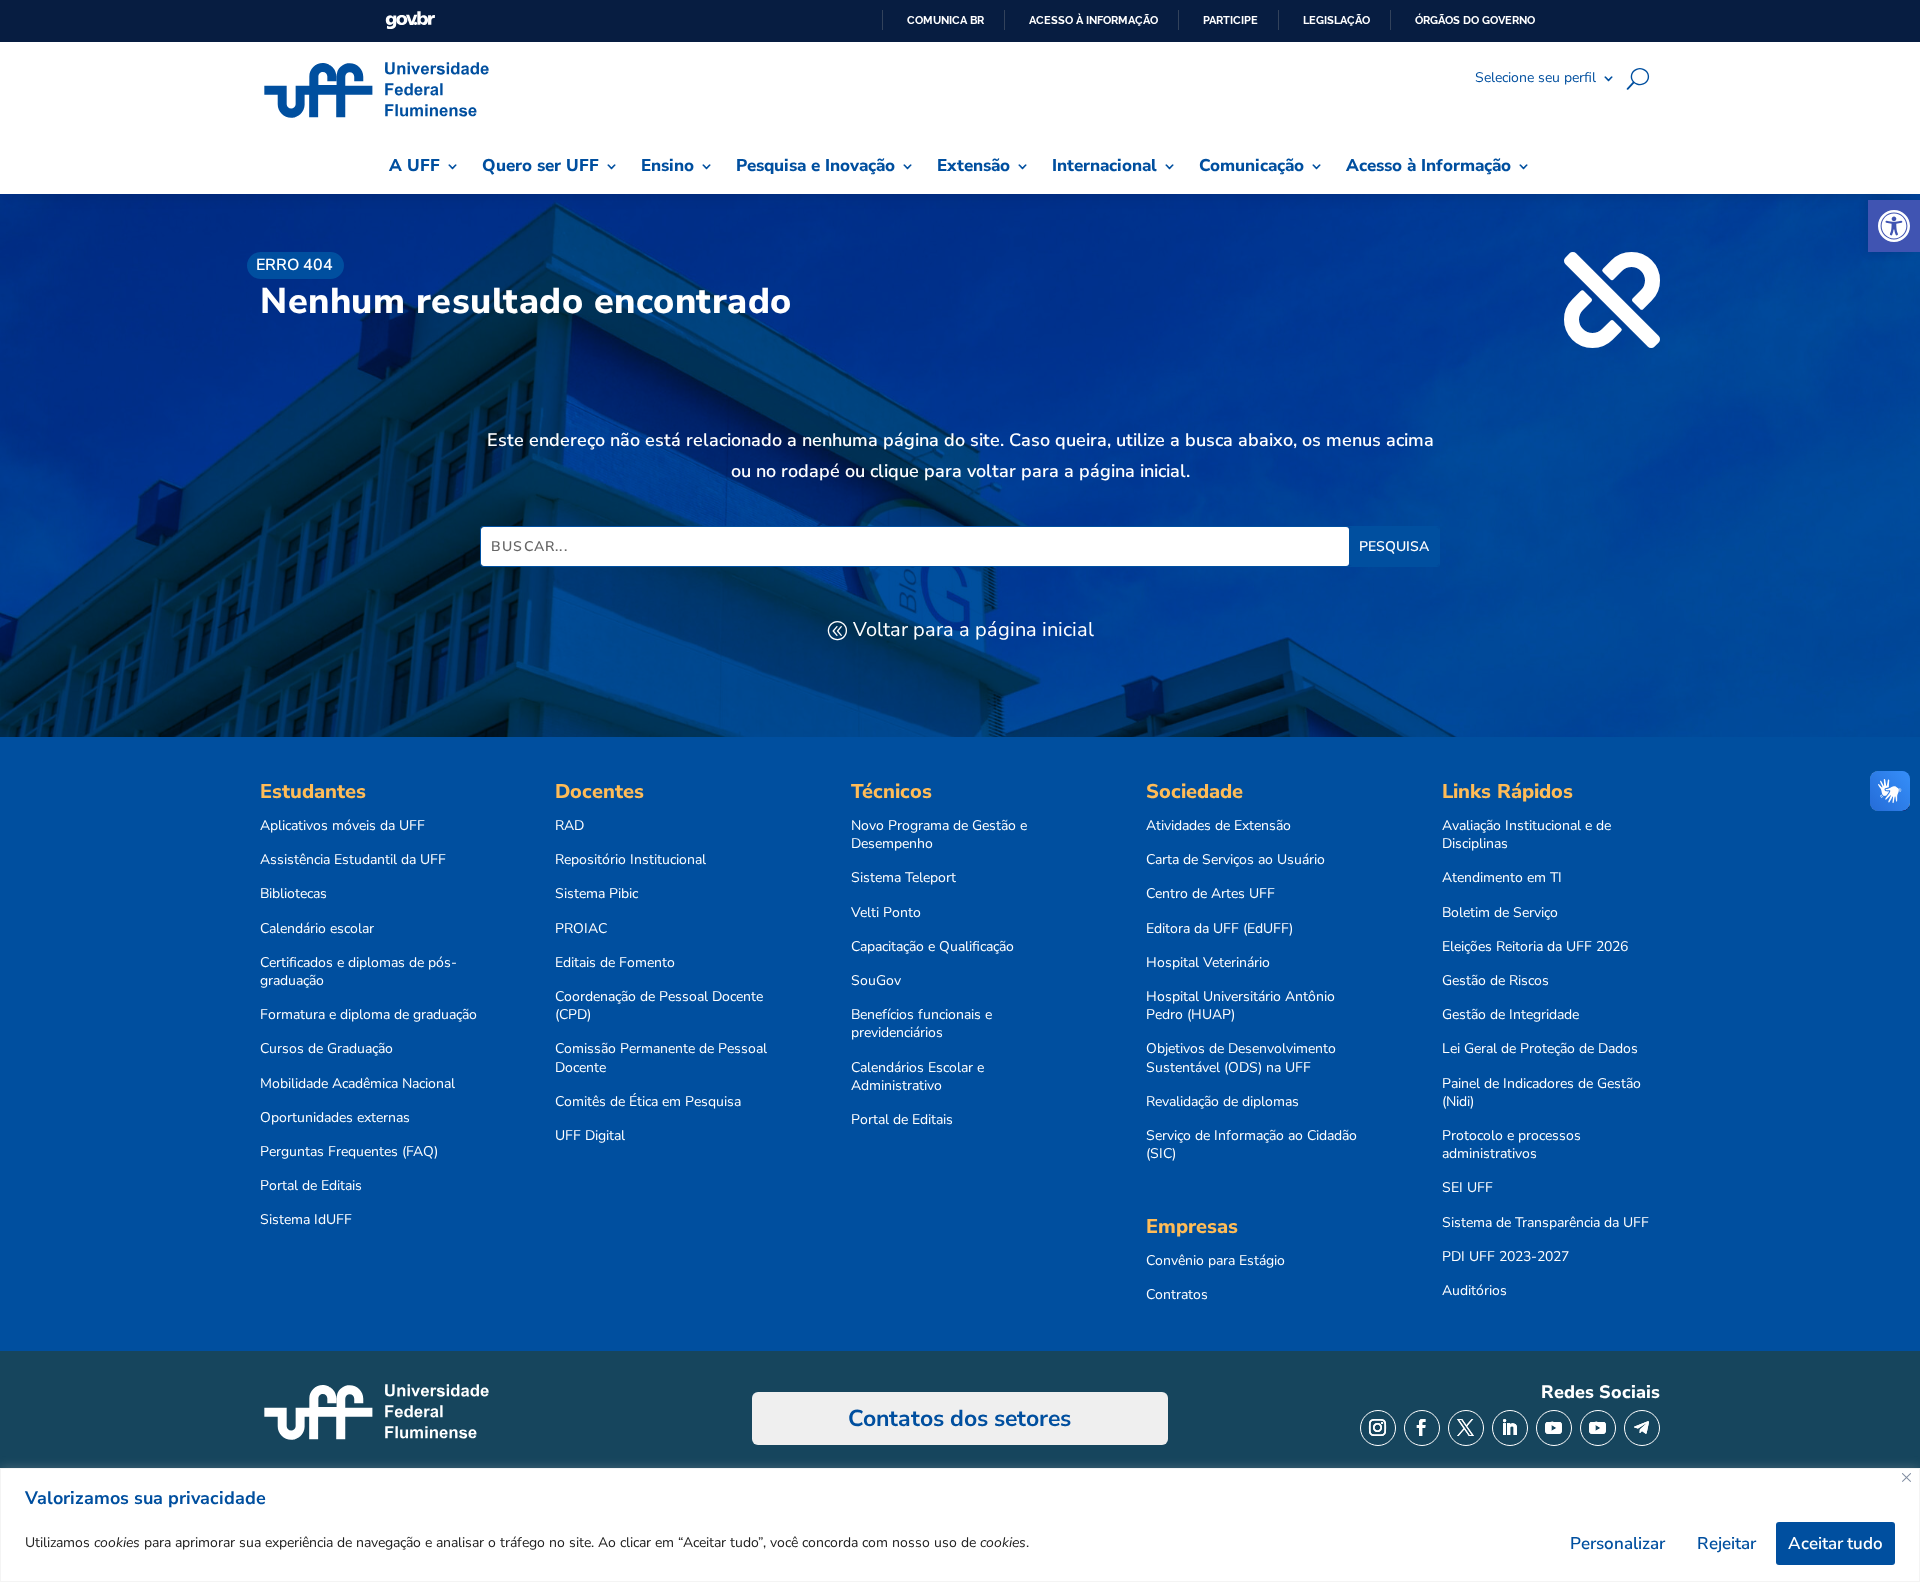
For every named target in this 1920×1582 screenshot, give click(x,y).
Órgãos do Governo (1475, 20)
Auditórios (1474, 1291)
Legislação (1336, 20)
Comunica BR (945, 20)
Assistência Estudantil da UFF (353, 860)
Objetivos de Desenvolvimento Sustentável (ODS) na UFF (1241, 1058)
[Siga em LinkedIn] (1510, 1428)
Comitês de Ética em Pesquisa (648, 1102)
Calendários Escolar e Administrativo (917, 1077)
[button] (1894, 226)
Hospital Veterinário (1208, 963)
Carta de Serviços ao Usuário (1235, 860)
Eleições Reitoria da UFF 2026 (1535, 947)
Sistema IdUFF (306, 1220)
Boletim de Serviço (1500, 913)
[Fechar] (1906, 1477)
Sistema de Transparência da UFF (1545, 1223)
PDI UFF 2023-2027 (1505, 1257)
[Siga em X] (1466, 1428)
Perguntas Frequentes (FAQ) (349, 1152)
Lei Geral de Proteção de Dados (1540, 1049)
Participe (1230, 20)
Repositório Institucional (630, 860)
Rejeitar (1726, 1543)
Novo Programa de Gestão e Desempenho (939, 835)
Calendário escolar (317, 929)
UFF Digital (590, 1136)
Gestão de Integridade (1510, 1015)
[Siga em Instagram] (1378, 1428)
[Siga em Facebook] (1422, 1428)
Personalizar (1617, 1543)
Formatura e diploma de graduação (368, 1015)
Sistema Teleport (903, 878)
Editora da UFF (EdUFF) (1219, 929)
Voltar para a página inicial (973, 629)
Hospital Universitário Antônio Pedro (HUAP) (1240, 1006)
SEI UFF (1467, 1188)
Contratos (1177, 1295)
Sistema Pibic (596, 894)
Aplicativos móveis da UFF (342, 826)
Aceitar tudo (1835, 1543)
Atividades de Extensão (1218, 826)
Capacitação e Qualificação (932, 947)
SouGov (876, 981)
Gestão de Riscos (1495, 981)
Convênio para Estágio (1215, 1261)
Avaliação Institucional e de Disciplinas (1526, 835)
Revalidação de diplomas (1222, 1102)
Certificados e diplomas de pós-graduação (358, 972)
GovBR (410, 20)
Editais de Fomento (615, 963)
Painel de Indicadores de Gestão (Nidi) (1541, 1093)
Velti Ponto (886, 913)
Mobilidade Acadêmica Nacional (357, 1084)
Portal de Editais (311, 1186)
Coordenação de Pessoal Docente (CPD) (659, 1006)
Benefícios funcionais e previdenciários (921, 1024)
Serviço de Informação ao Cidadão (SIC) (1251, 1145)
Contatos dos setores (959, 1418)
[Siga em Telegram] (1642, 1428)
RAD (569, 826)
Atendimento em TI (1502, 878)
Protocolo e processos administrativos (1511, 1145)
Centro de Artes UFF (1210, 894)
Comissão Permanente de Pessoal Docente (661, 1058)
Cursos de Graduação (326, 1049)
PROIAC (581, 929)
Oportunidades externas (335, 1118)
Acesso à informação (1093, 20)
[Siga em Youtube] (1554, 1428)
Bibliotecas (293, 894)
